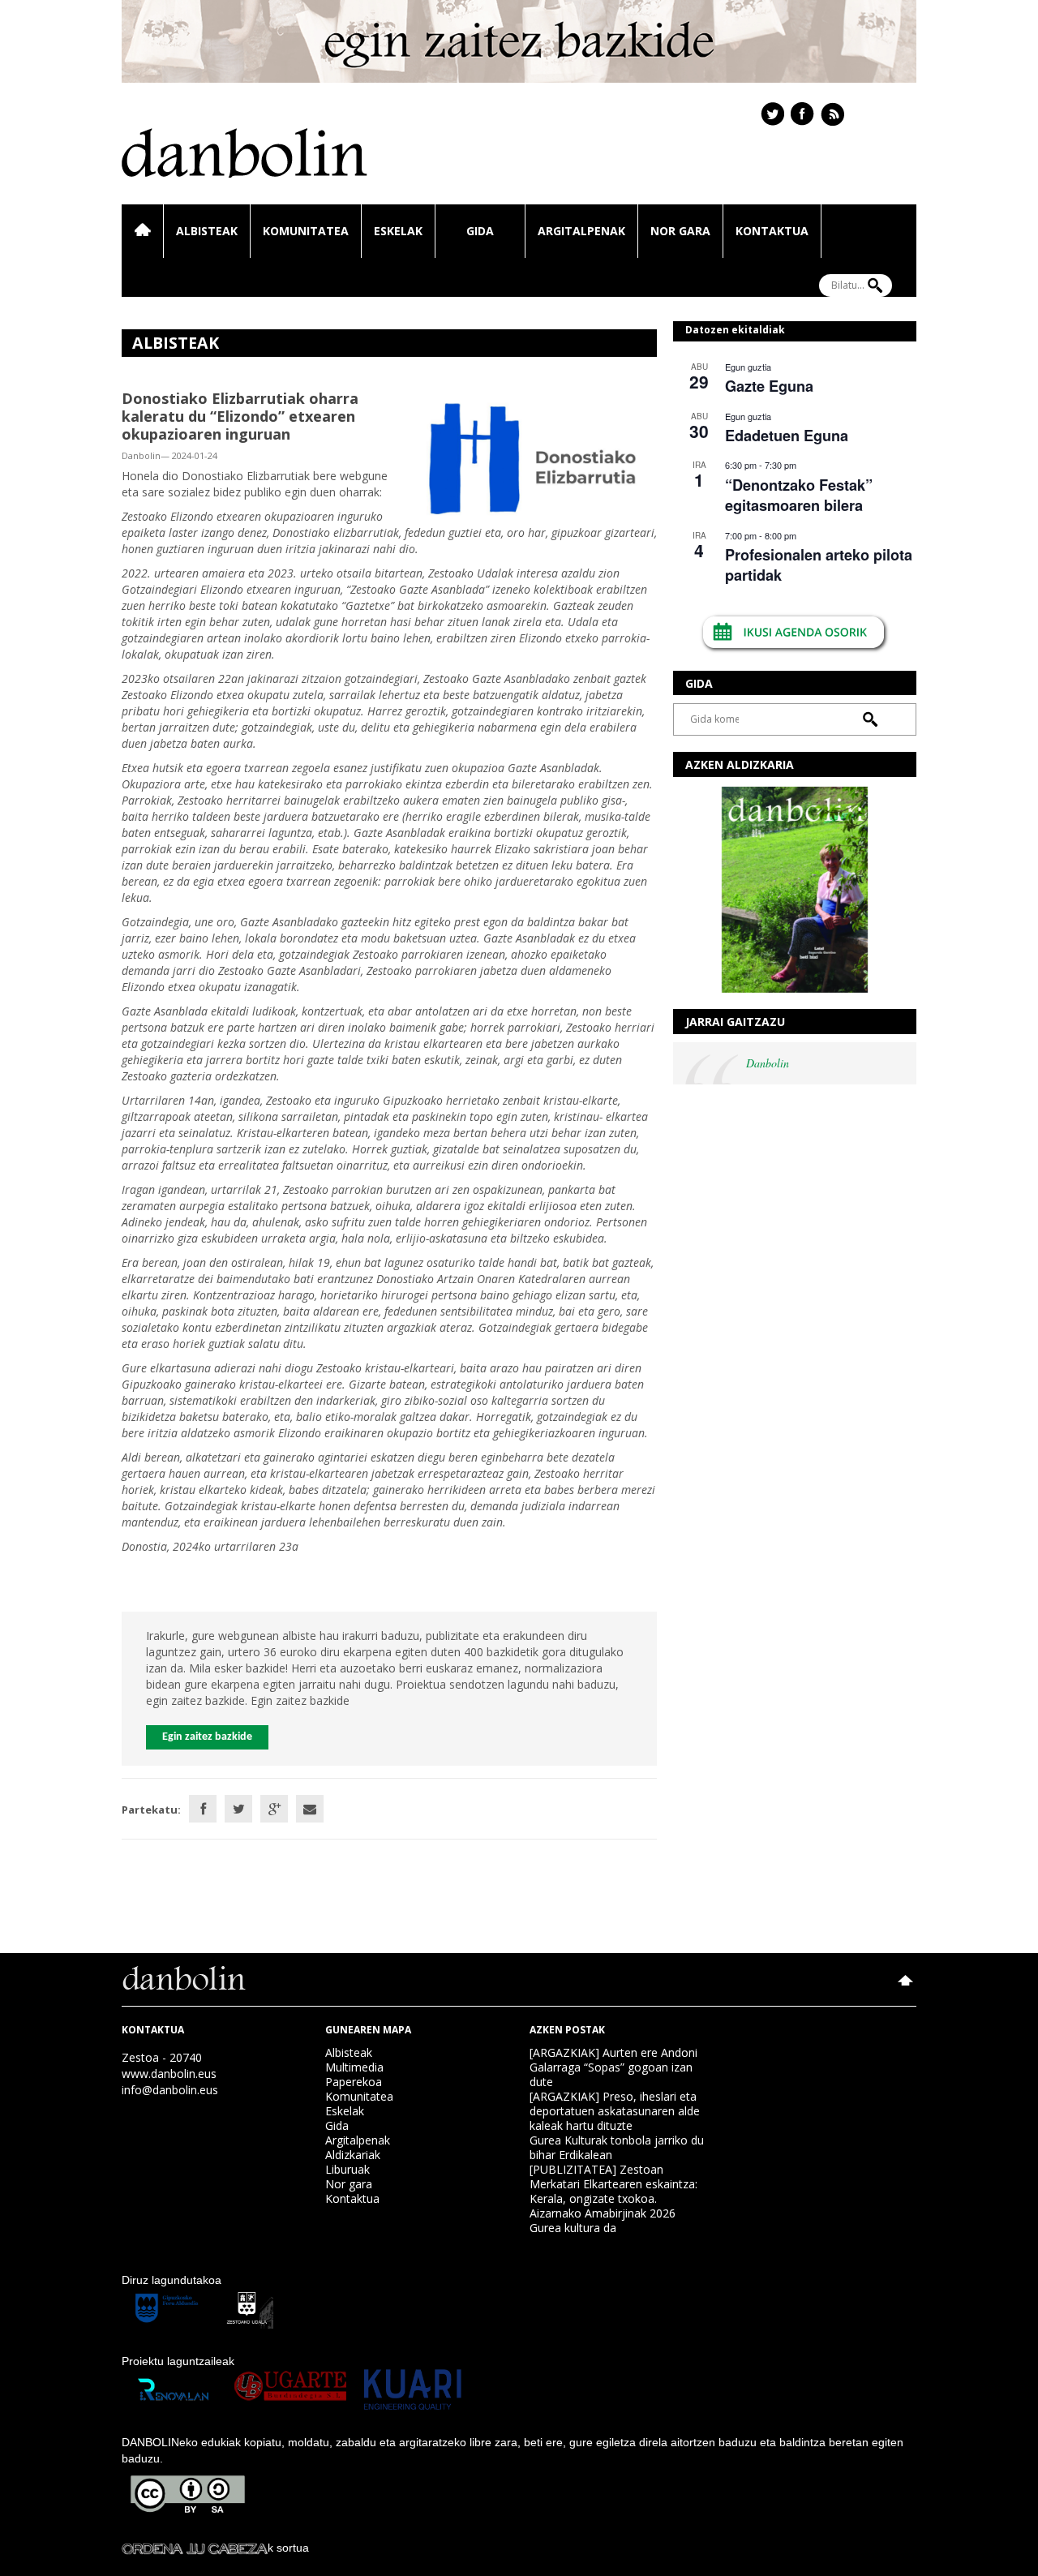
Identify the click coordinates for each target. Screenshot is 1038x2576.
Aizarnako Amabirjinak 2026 (603, 2213)
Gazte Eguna (769, 386)
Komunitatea (306, 231)
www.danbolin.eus (169, 2074)
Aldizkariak (353, 2155)
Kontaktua (772, 231)
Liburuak (347, 2169)
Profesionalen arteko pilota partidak (819, 565)
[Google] (274, 1809)
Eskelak (398, 231)
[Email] (310, 1809)
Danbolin (768, 1063)
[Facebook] (203, 1809)
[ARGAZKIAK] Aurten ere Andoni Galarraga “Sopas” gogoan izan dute (613, 2067)
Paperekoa (354, 2082)
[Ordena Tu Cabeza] (195, 2548)
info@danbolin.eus (170, 2090)
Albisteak (207, 231)
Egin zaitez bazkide (207, 1737)
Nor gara (680, 231)
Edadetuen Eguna (787, 436)
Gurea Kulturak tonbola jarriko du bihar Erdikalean (617, 2147)
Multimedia (354, 2067)
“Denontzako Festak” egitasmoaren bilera (799, 495)
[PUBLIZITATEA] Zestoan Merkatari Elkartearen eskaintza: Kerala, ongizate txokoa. (613, 2184)
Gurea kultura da (573, 2228)
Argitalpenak (581, 231)
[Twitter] (238, 1809)
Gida (480, 231)
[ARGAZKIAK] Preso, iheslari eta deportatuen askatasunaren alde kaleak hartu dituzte (615, 2111)
